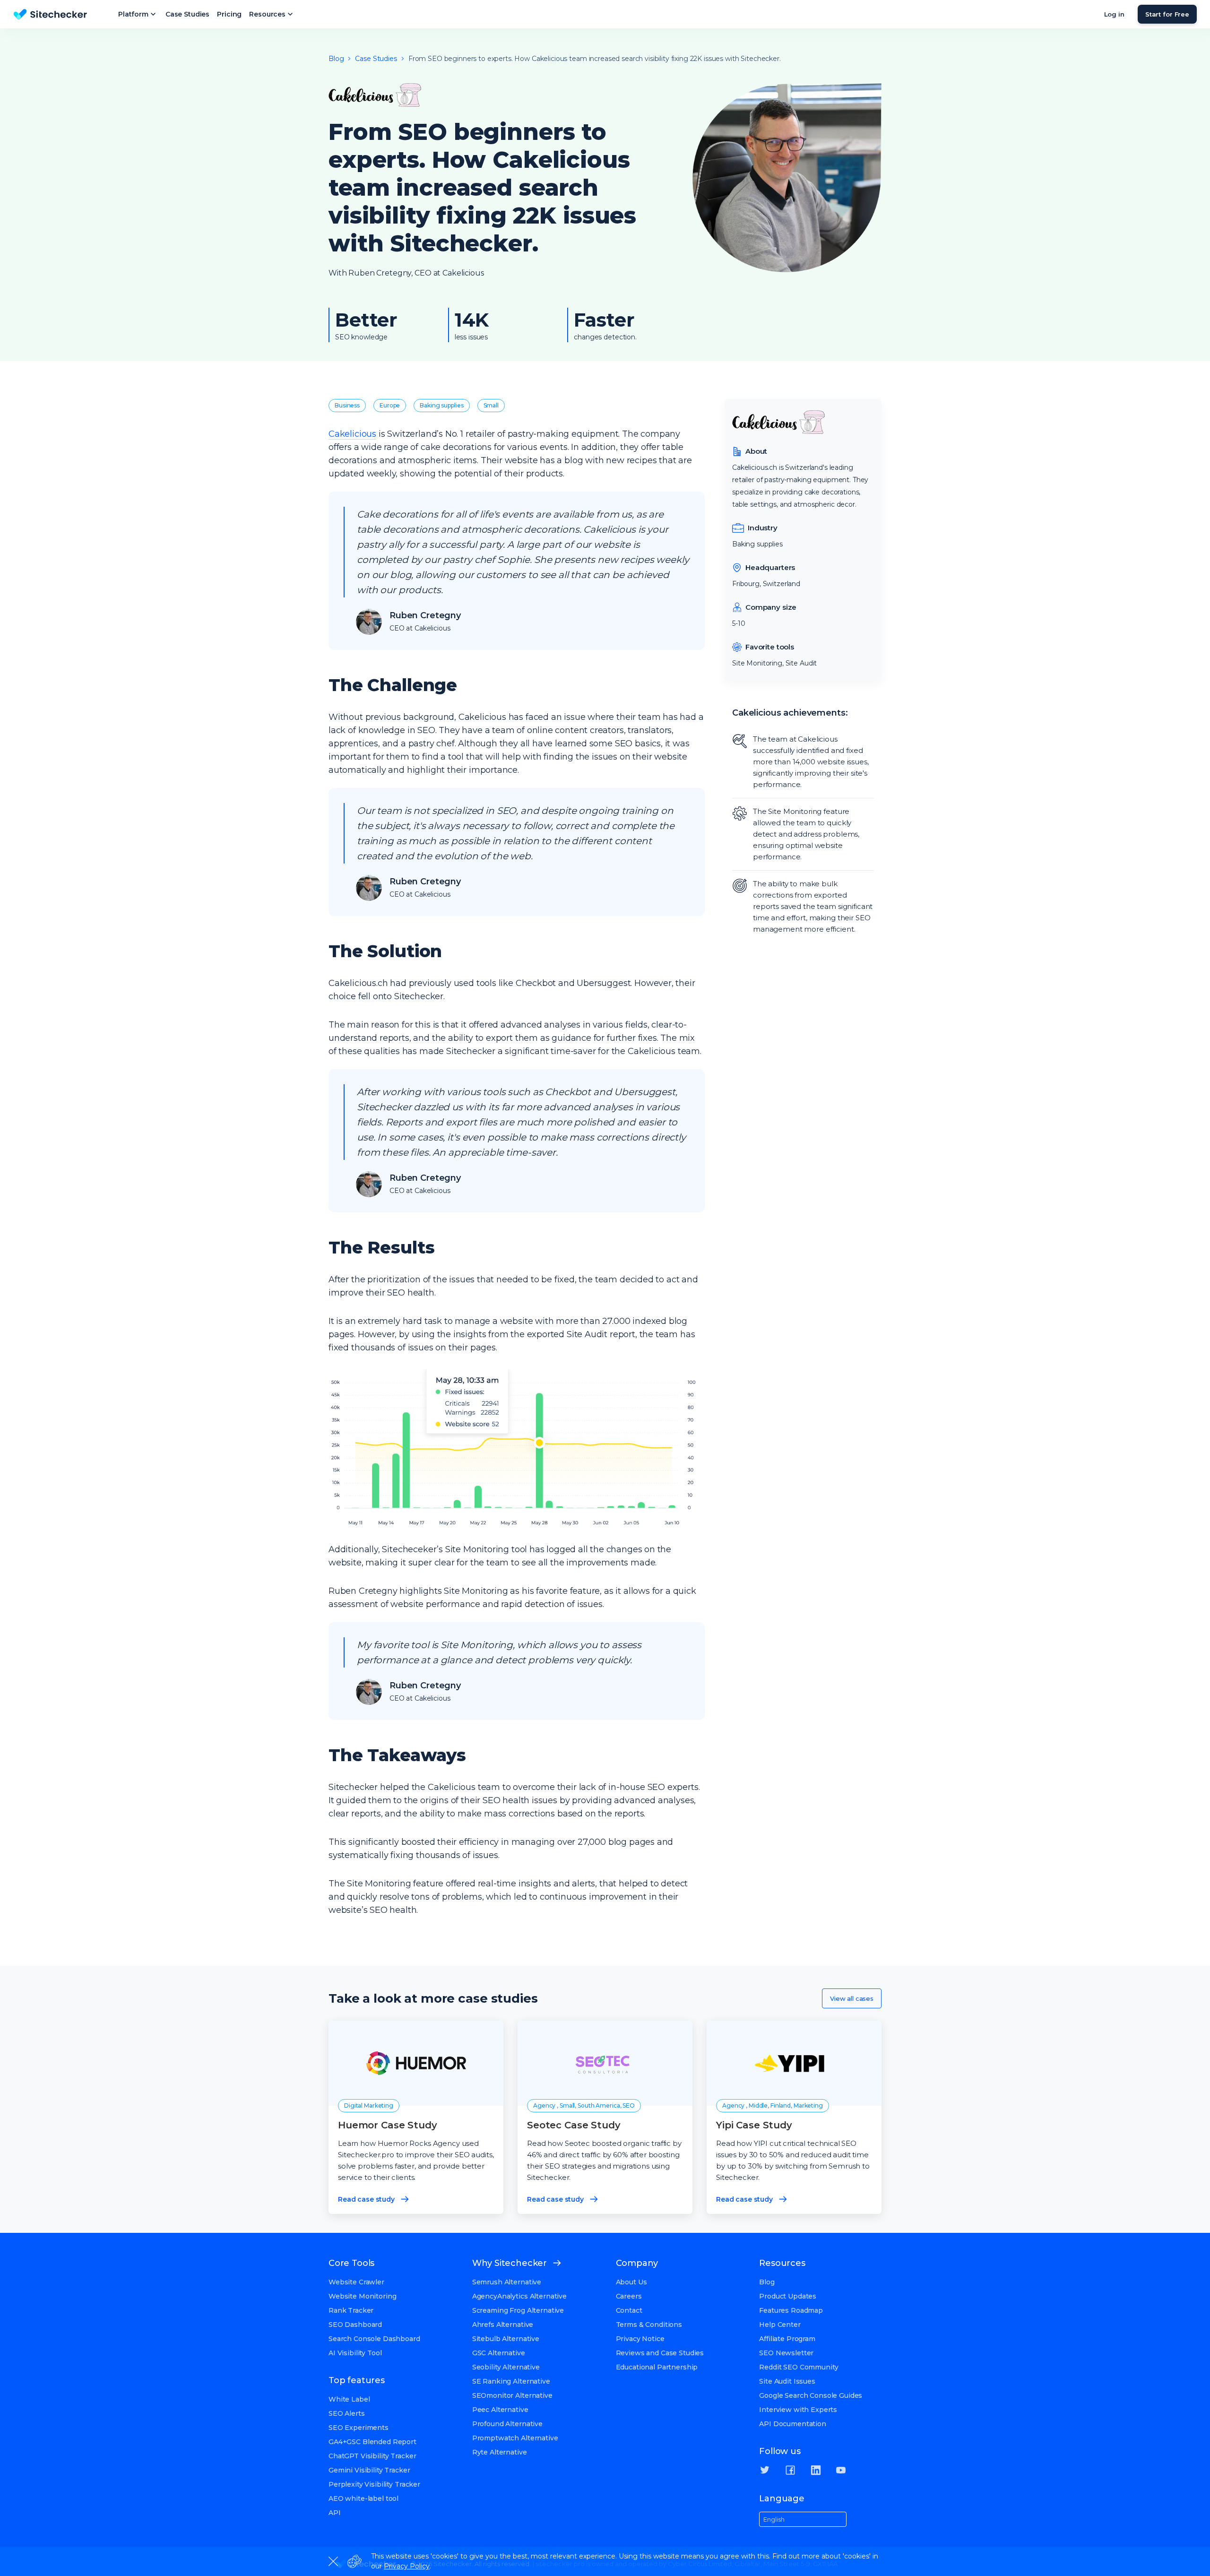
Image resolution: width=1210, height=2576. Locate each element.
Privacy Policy (407, 2566)
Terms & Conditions (649, 2325)
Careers (629, 2296)
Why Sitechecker (510, 2263)
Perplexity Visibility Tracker (374, 2484)
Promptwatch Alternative (515, 2438)
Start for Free (1167, 14)
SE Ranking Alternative (511, 2381)
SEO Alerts (347, 2413)
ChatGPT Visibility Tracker (372, 2456)
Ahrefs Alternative (503, 2325)
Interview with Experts (798, 2410)
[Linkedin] (816, 2470)
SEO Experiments (359, 2428)
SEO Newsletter (786, 2353)
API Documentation (793, 2424)
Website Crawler (356, 2282)
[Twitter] (765, 2470)
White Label (349, 2399)
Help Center (780, 2325)
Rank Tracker (351, 2310)
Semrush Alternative (507, 2282)
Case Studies (187, 14)
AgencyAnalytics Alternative (519, 2296)
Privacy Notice (640, 2339)
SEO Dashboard (355, 2325)
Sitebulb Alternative (506, 2339)
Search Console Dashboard (374, 2339)
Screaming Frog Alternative (518, 2310)
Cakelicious (352, 434)
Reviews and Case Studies (660, 2353)
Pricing (229, 14)
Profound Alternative (507, 2424)
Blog (767, 2282)
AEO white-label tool (363, 2498)
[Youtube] (841, 2470)
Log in (1114, 14)
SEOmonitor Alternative (512, 2395)
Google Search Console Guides (811, 2395)
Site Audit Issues (787, 2381)
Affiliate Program (787, 2339)
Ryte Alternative (500, 2452)
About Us (631, 2282)
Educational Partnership (657, 2367)
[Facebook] (790, 2470)
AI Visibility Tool (355, 2353)
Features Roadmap (791, 2310)
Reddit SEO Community (799, 2367)
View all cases (852, 1998)
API (335, 2513)
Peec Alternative (500, 2410)
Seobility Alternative (506, 2367)
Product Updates (788, 2296)
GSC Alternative (499, 2353)
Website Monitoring (362, 2296)
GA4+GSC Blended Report (372, 2442)
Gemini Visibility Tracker (369, 2470)
